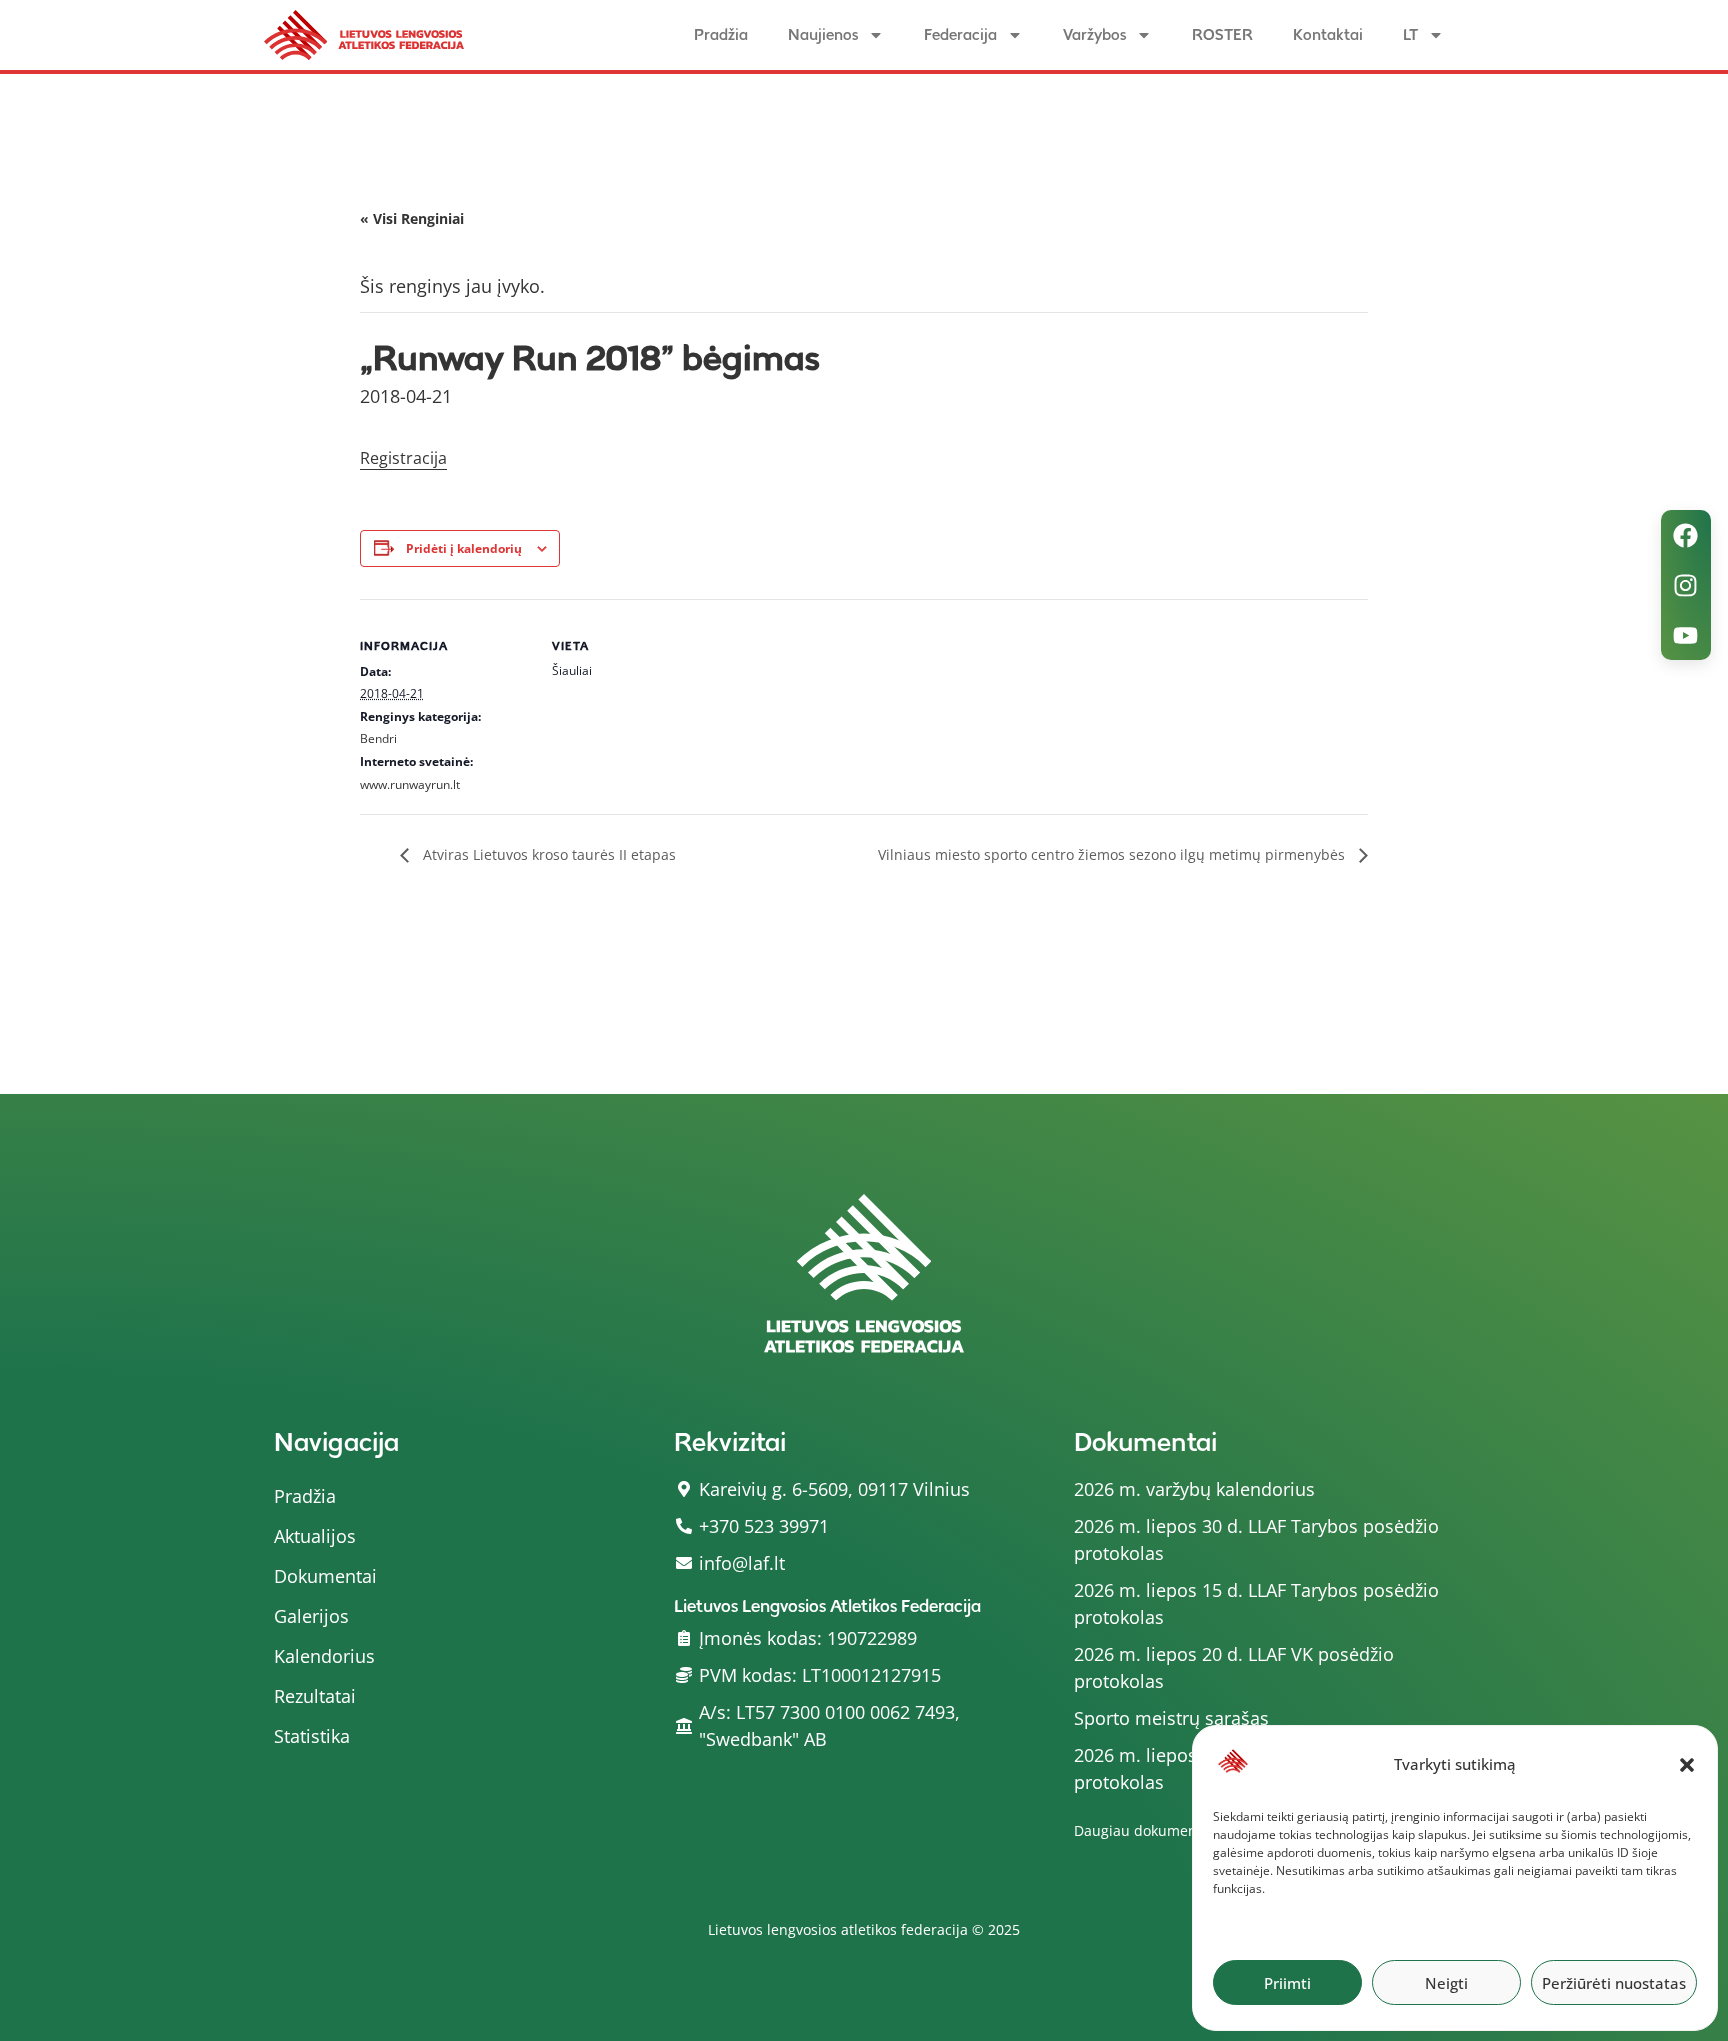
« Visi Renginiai (412, 218)
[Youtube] (1686, 635)
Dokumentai (325, 1576)
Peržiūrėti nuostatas (1614, 1983)
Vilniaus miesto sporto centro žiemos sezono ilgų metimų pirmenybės (1113, 854)
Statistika (312, 1736)
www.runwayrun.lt (410, 784)
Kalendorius (324, 1656)
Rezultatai (315, 1696)
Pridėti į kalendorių (464, 548)
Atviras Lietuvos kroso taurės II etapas (547, 854)
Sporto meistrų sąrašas (1171, 1718)
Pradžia (721, 34)
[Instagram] (1686, 585)
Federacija (960, 34)
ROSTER (1222, 34)
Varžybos (1094, 34)
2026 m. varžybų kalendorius (1194, 1489)
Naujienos (823, 34)
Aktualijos (315, 1536)
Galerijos (311, 1616)
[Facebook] (1686, 535)
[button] (1687, 1765)
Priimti (1287, 1983)
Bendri (378, 738)
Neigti (1446, 1983)
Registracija (403, 458)
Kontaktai (1328, 34)
